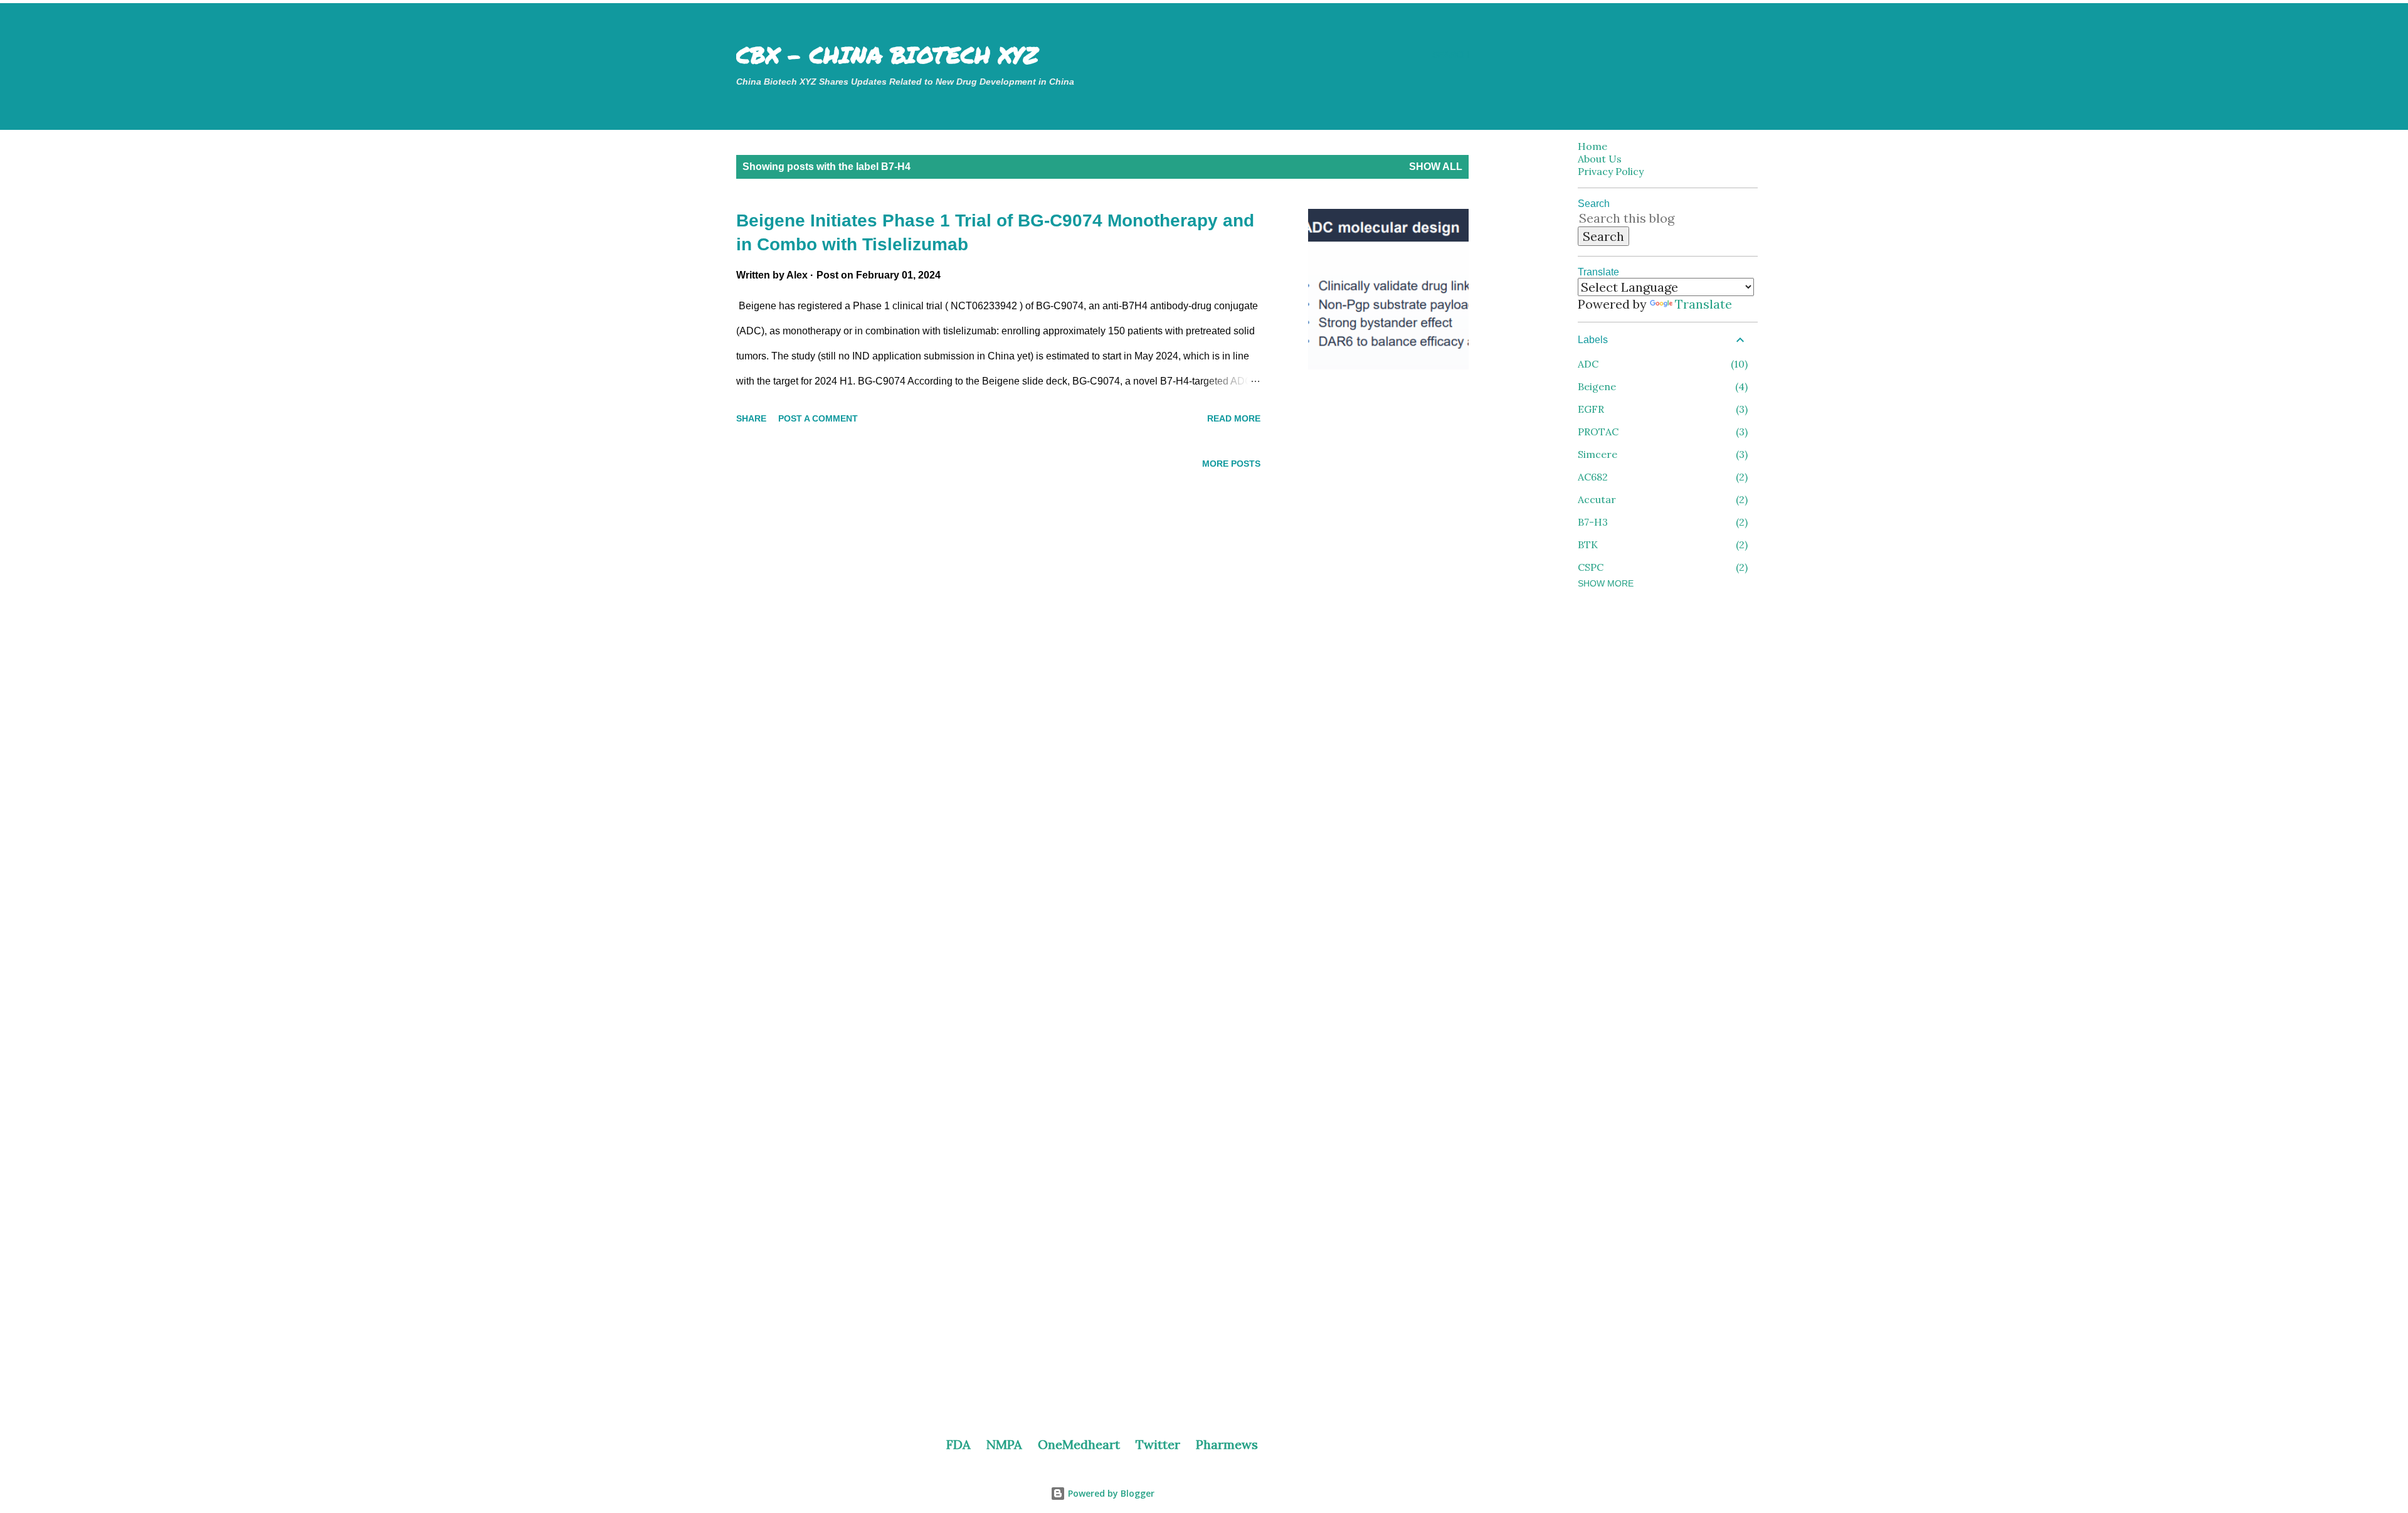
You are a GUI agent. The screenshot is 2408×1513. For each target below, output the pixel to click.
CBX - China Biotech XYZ (887, 54)
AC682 (1661, 477)
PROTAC (1661, 432)
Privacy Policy (1611, 171)
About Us (1600, 159)
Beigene (1661, 386)
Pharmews (1227, 1444)
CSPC (1661, 567)
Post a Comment (818, 418)
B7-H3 (1661, 522)
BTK (1661, 544)
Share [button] (751, 418)
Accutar (1661, 499)
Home (1592, 146)
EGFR (1661, 409)
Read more (1234, 418)
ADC (1661, 364)
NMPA (1004, 1444)
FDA (958, 1444)
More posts (1231, 464)
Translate (1703, 304)
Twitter (1158, 1444)
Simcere (1661, 454)
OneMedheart (1079, 1444)
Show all (1436, 167)
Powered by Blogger (1110, 1493)
